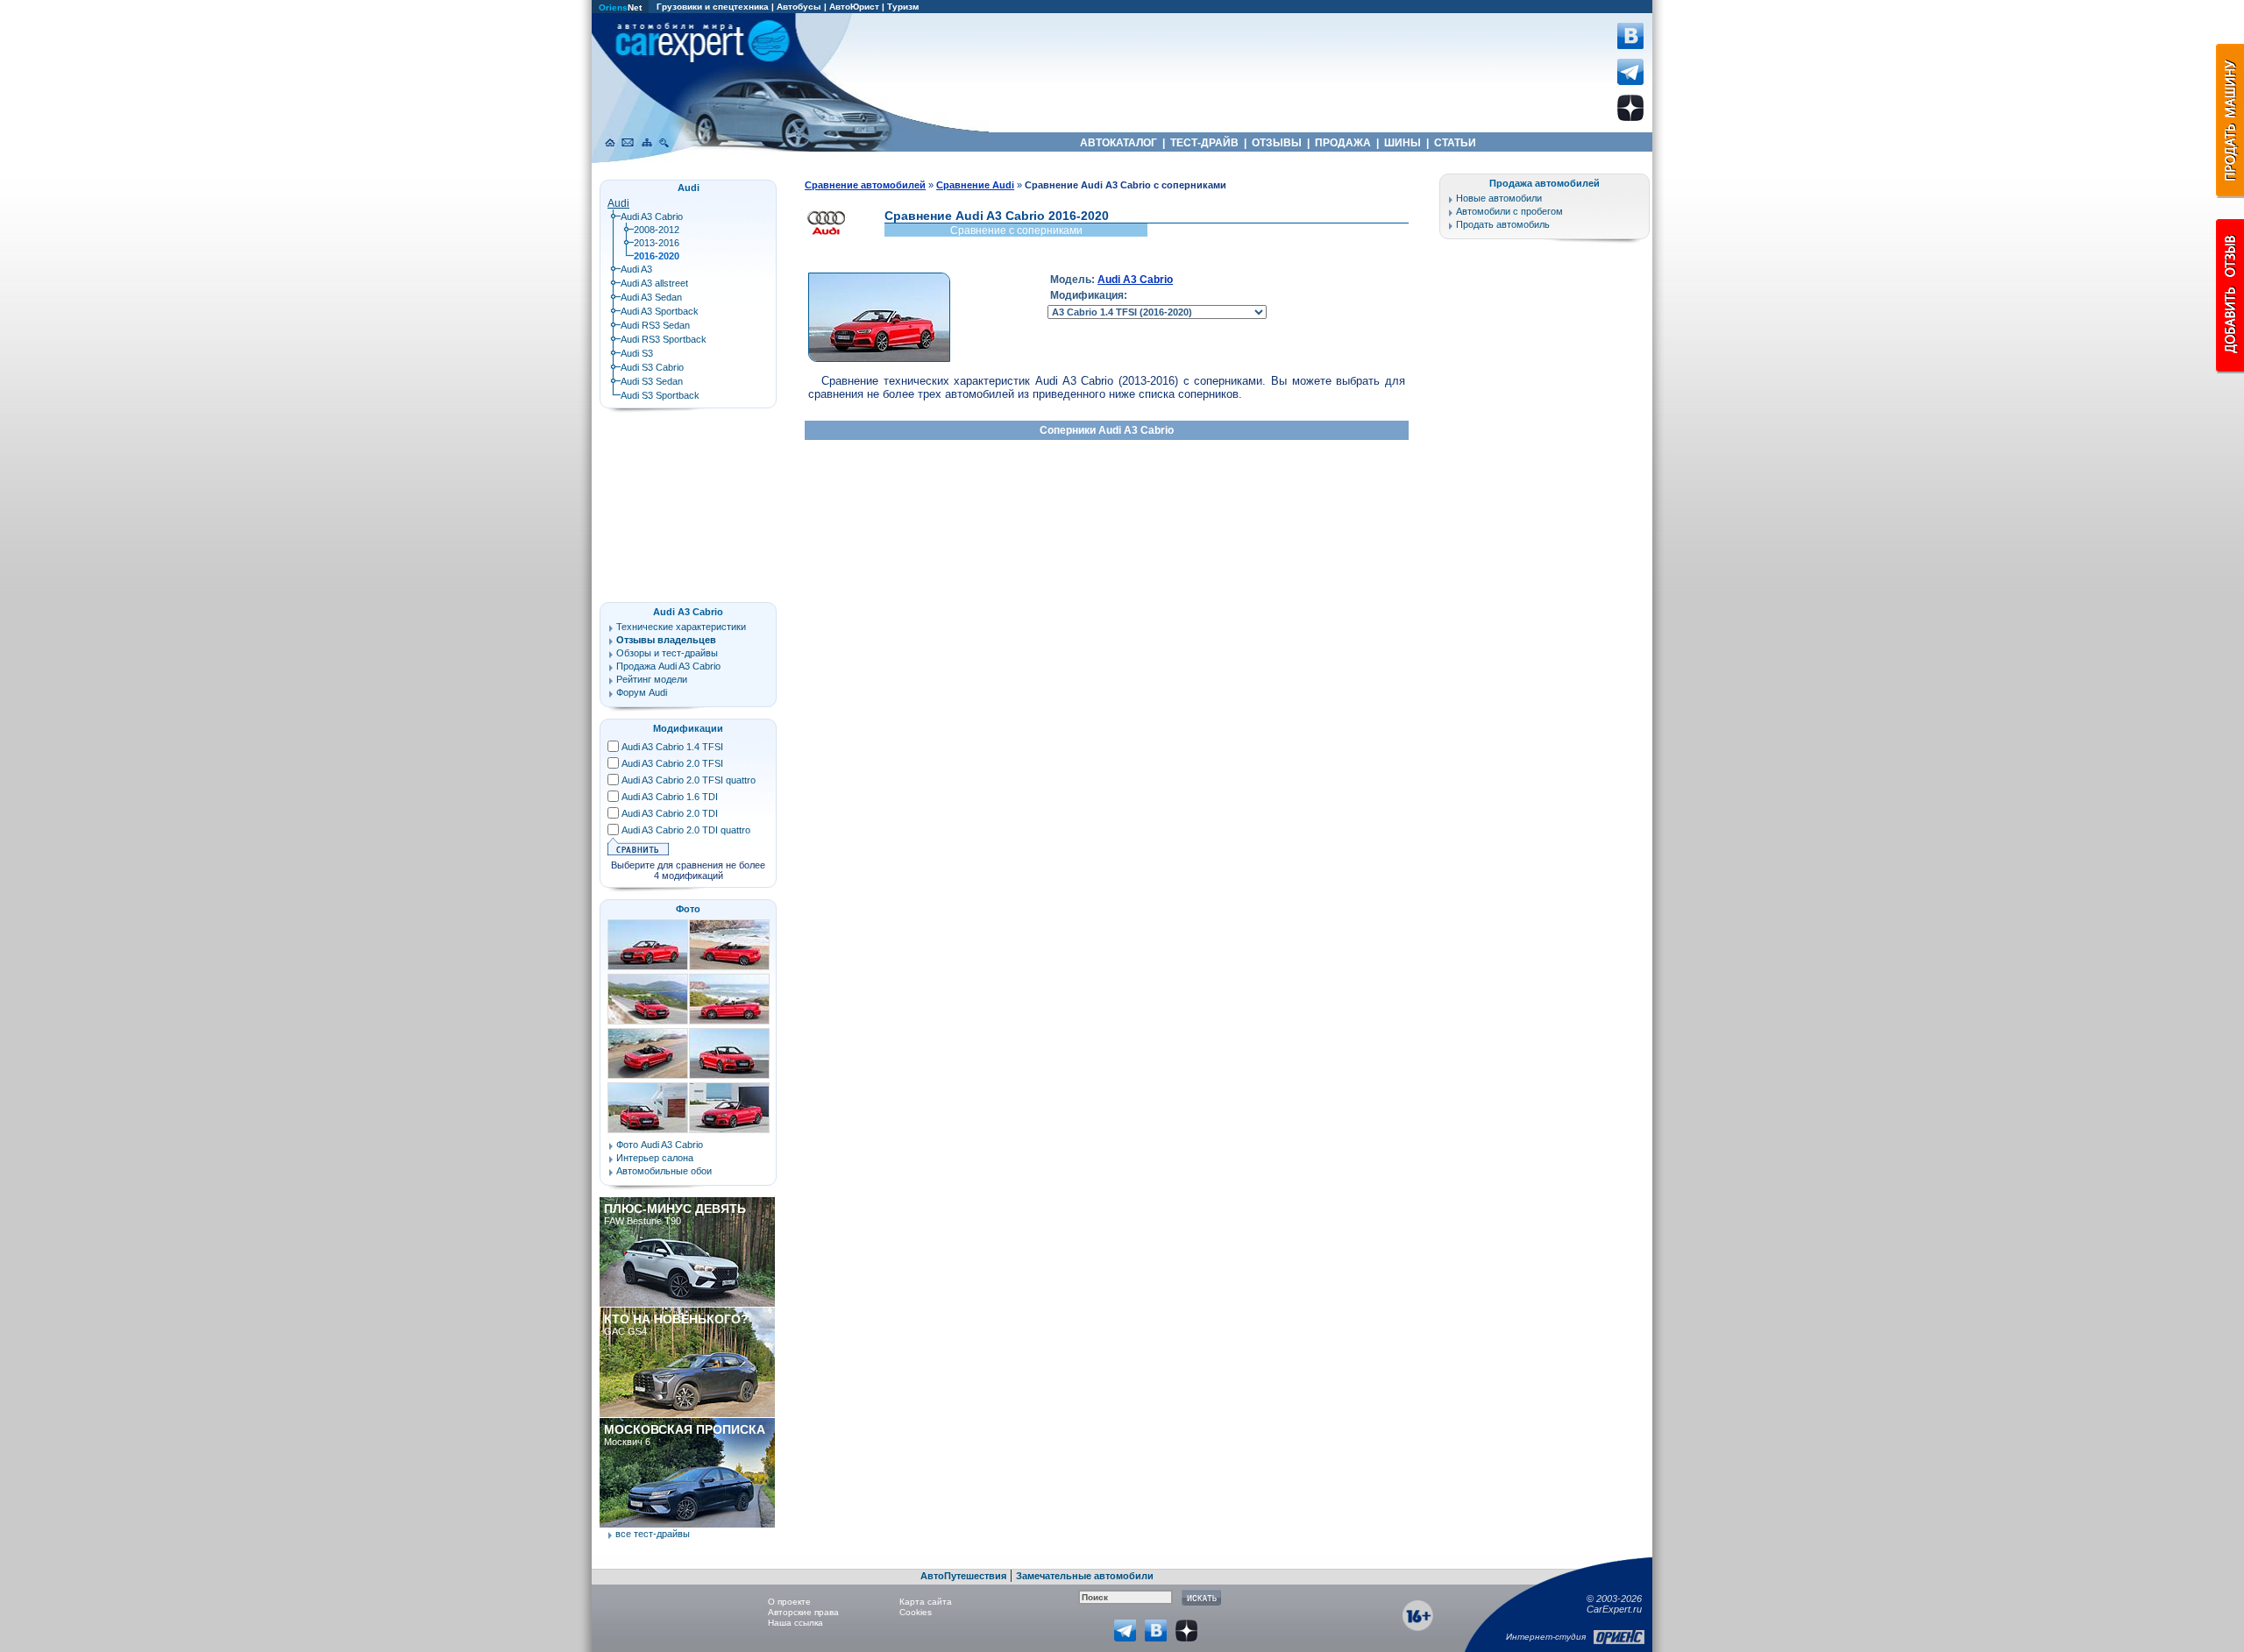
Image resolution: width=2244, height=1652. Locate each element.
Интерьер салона (655, 1158)
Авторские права (803, 1612)
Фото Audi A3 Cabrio (660, 1145)
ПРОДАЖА (1343, 143)
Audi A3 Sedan (651, 297)
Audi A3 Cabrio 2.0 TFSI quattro (689, 780)
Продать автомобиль (1503, 224)
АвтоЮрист (854, 7)
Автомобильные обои (664, 1171)
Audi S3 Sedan (652, 381)
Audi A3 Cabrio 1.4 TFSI (672, 747)
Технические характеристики (681, 627)
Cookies (916, 1612)
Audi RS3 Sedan (655, 325)
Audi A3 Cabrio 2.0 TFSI (672, 763)
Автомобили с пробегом (1509, 211)
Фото (688, 909)
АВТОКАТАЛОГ (1118, 143)
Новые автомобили (1499, 198)
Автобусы (799, 7)
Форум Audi (642, 692)
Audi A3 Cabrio (1135, 280)
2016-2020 (657, 256)
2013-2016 (657, 243)
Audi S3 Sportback (660, 395)
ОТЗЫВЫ (1277, 143)
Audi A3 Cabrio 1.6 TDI (670, 797)
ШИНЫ (1402, 143)
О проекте (789, 1602)
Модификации (688, 728)
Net (620, 7)
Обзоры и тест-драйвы (667, 653)
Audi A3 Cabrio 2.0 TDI (670, 813)
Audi (618, 203)
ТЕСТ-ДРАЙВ (1204, 143)
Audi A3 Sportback (660, 311)
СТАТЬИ (1455, 143)
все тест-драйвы (653, 1534)
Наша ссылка (795, 1623)
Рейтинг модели (652, 679)
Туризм (903, 7)
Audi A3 (636, 269)
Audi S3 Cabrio (652, 367)
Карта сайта (926, 1602)
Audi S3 (637, 353)
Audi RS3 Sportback (664, 339)
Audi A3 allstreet (654, 283)
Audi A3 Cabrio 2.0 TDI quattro (686, 830)
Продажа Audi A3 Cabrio (668, 666)
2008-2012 (657, 230)
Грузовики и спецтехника (713, 7)
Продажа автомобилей (1545, 183)
